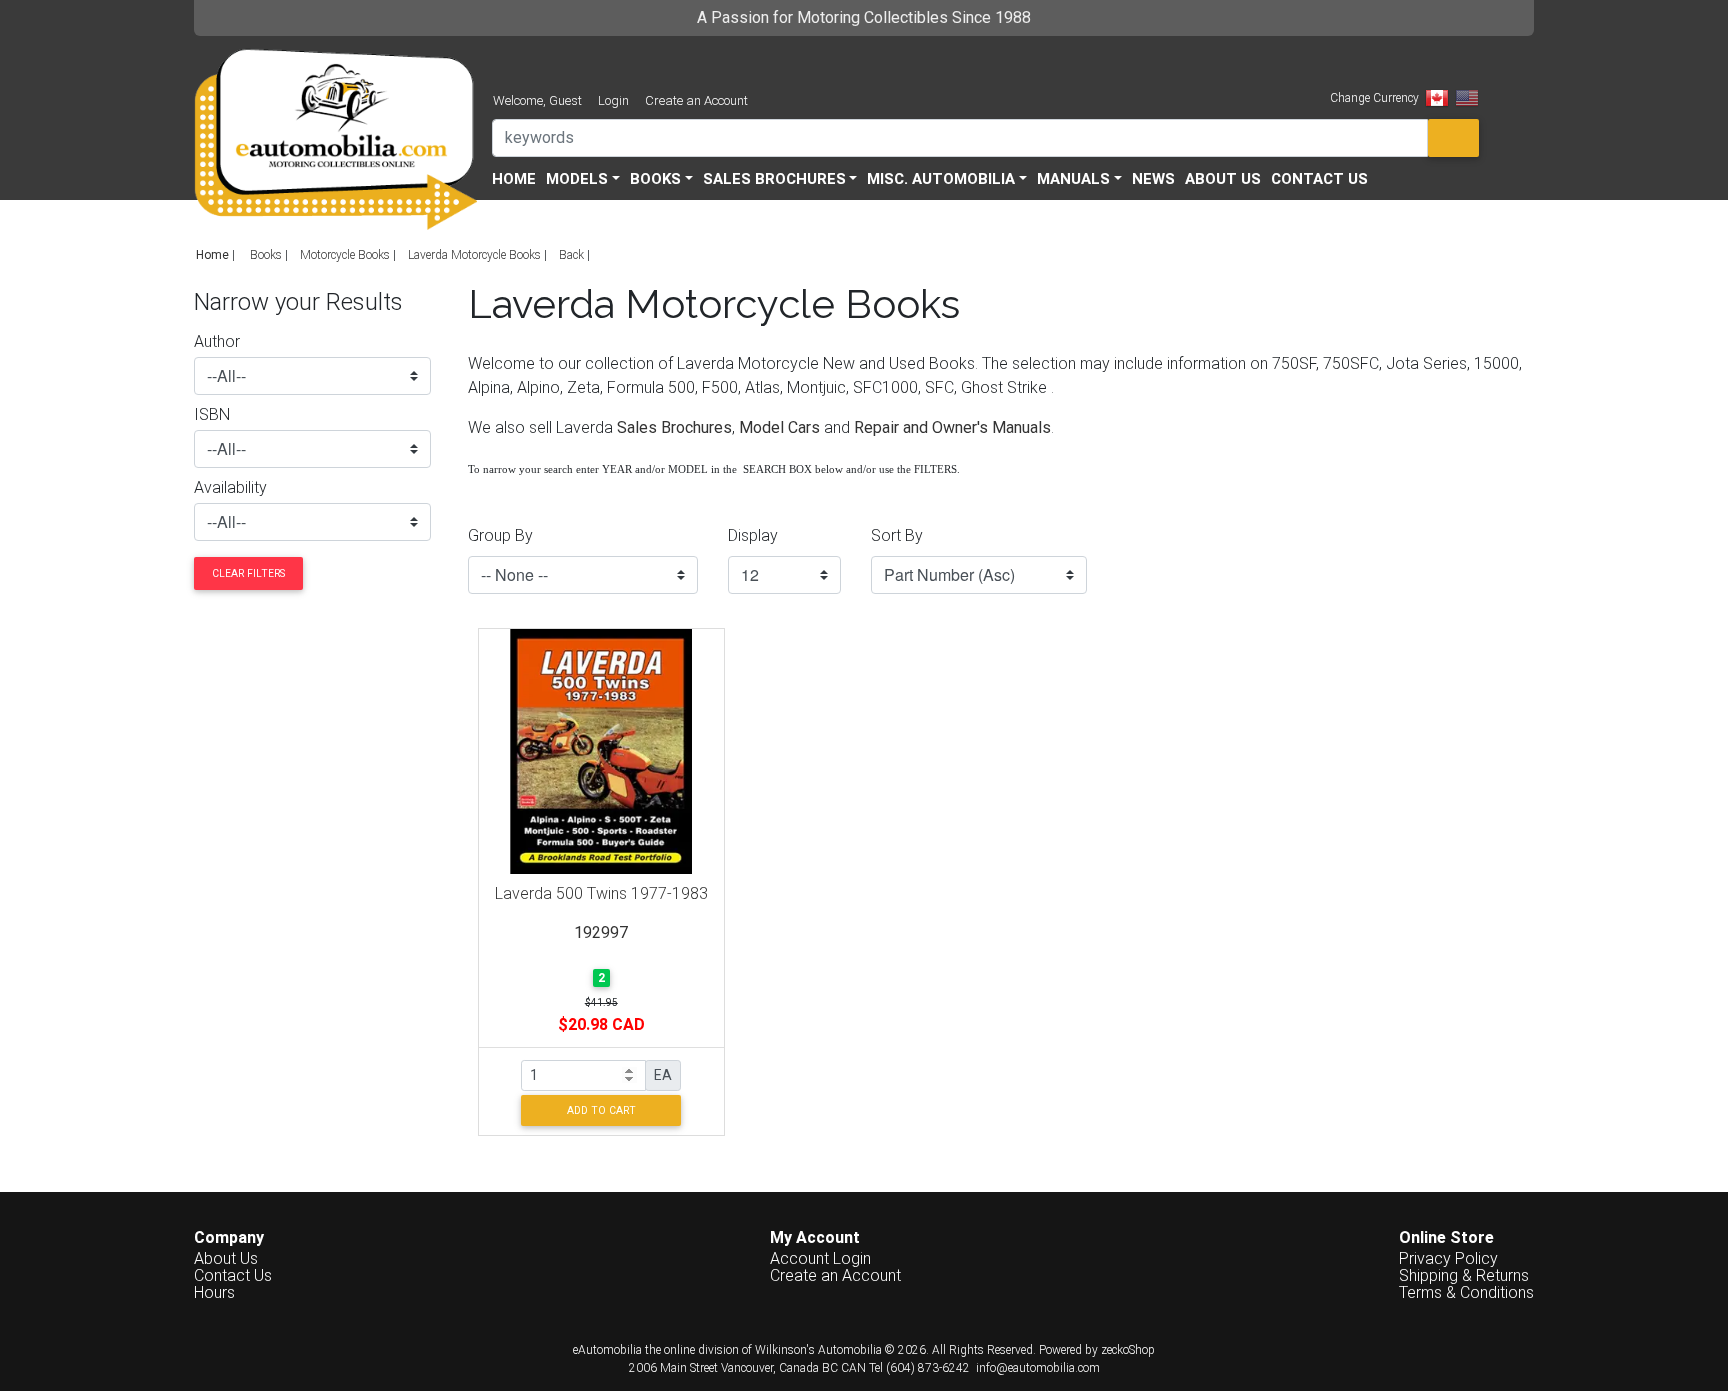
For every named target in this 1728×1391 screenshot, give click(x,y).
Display (753, 535)
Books (266, 255)
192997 (601, 932)
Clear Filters (248, 573)
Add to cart (601, 1110)
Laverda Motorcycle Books (474, 255)
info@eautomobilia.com (1038, 1368)
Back (571, 255)
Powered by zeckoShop (1097, 1350)
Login (613, 100)
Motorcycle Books (345, 255)
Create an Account (696, 100)
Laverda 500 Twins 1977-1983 (601, 893)
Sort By (897, 535)
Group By (500, 535)
